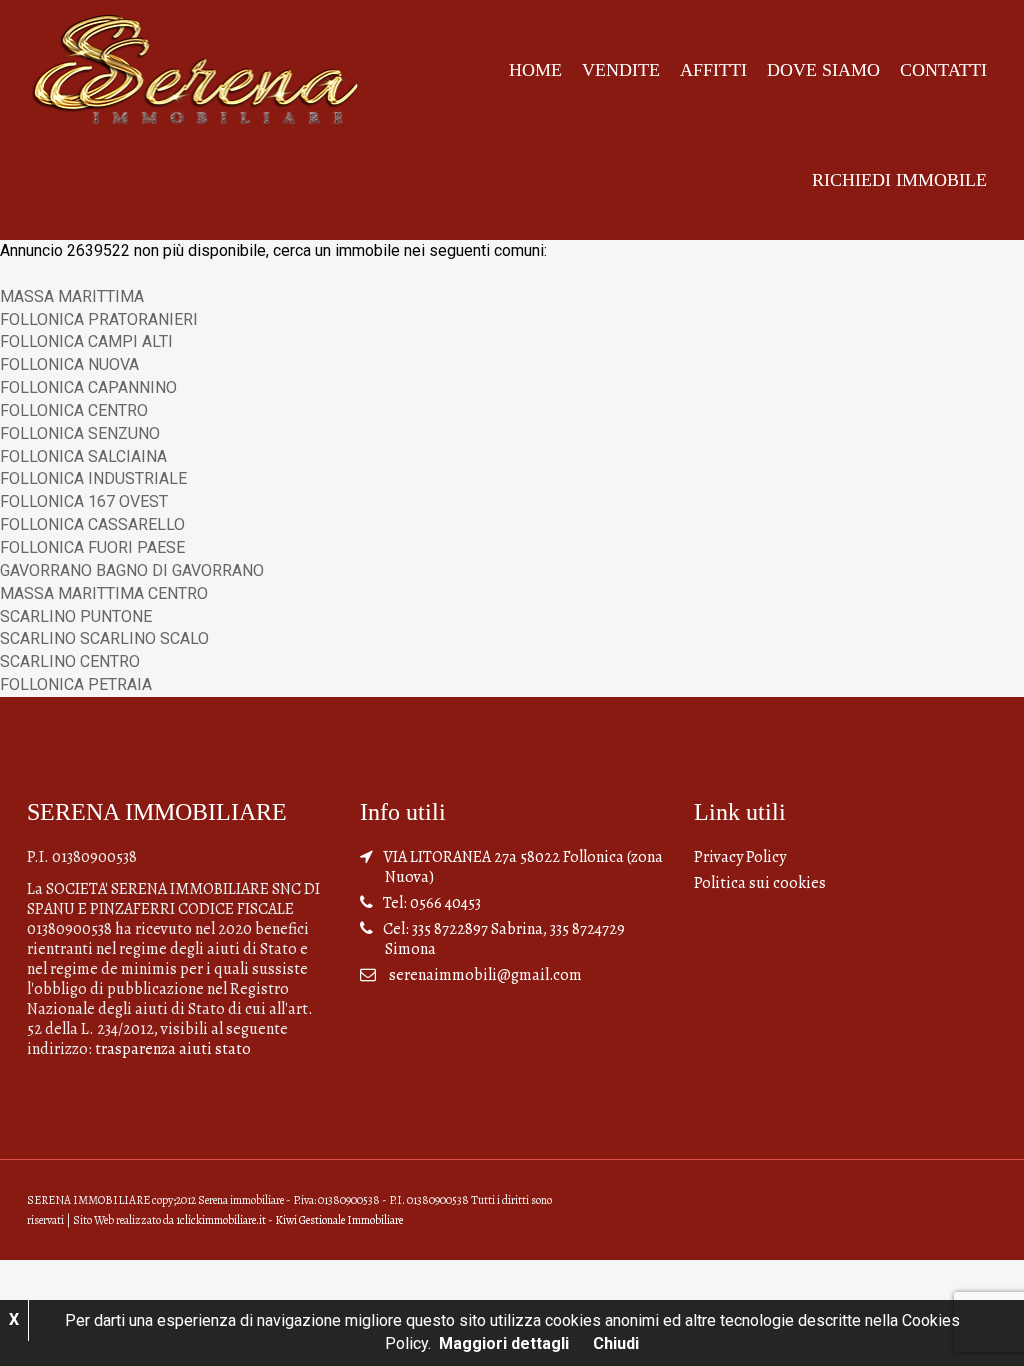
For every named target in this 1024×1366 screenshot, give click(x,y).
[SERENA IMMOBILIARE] (196, 68)
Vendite (621, 70)
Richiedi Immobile (899, 180)
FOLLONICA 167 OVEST (84, 501)
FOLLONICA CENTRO (74, 410)
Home (535, 70)
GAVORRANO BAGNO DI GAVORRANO (132, 570)
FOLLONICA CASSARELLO (92, 524)
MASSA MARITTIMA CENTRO (104, 593)
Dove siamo (823, 70)
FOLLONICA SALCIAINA (83, 456)
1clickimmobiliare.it (221, 1220)
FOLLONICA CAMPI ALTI (86, 341)
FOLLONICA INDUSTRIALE (93, 478)
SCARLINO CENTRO (70, 661)
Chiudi (616, 1343)
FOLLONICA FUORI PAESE (92, 547)
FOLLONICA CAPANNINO (88, 387)
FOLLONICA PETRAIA (76, 684)
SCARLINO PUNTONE (76, 616)
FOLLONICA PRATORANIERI (99, 319)
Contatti (943, 70)
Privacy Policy (740, 857)
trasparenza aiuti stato (173, 1049)
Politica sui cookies (760, 883)
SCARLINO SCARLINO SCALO (104, 638)
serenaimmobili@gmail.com (485, 975)
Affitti (713, 70)
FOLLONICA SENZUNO (80, 433)
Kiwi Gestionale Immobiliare (339, 1220)
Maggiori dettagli (504, 1343)
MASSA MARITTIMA (72, 296)
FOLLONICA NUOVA (69, 364)
